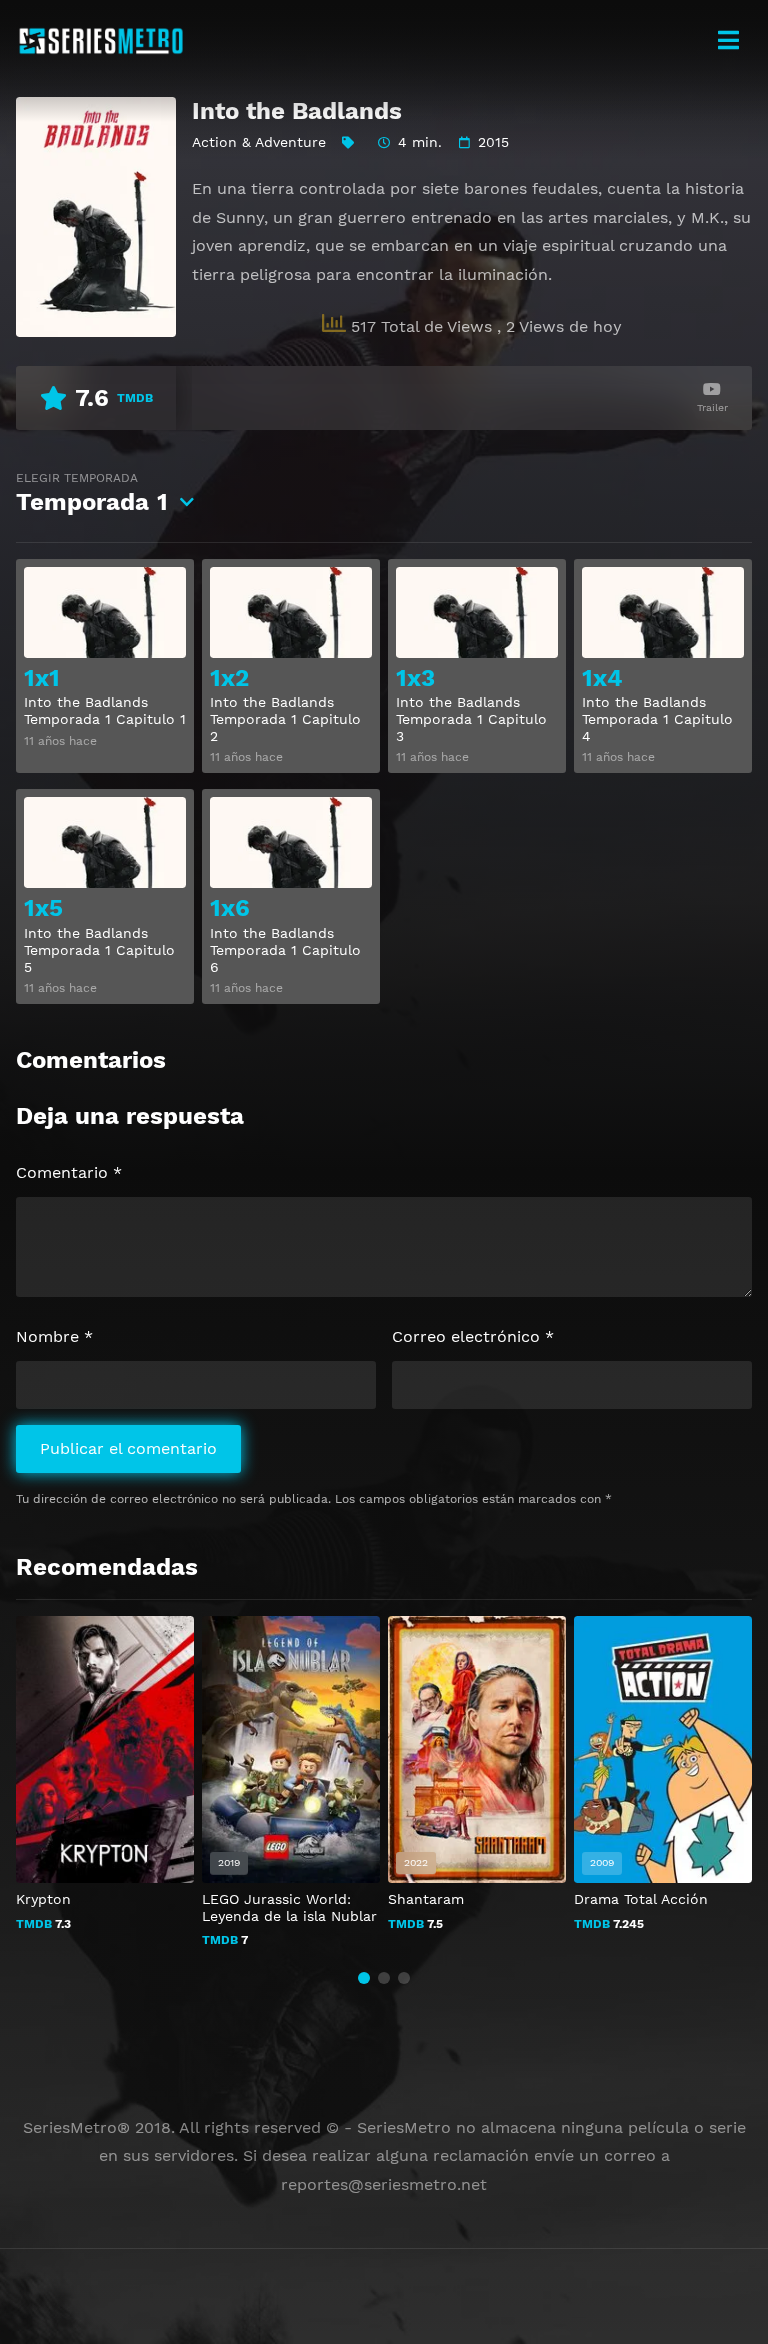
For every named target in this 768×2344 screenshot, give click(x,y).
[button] (364, 1978)
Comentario (69, 1172)
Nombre (54, 1336)
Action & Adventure (259, 142)
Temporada (92, 493)
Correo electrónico (473, 1336)
